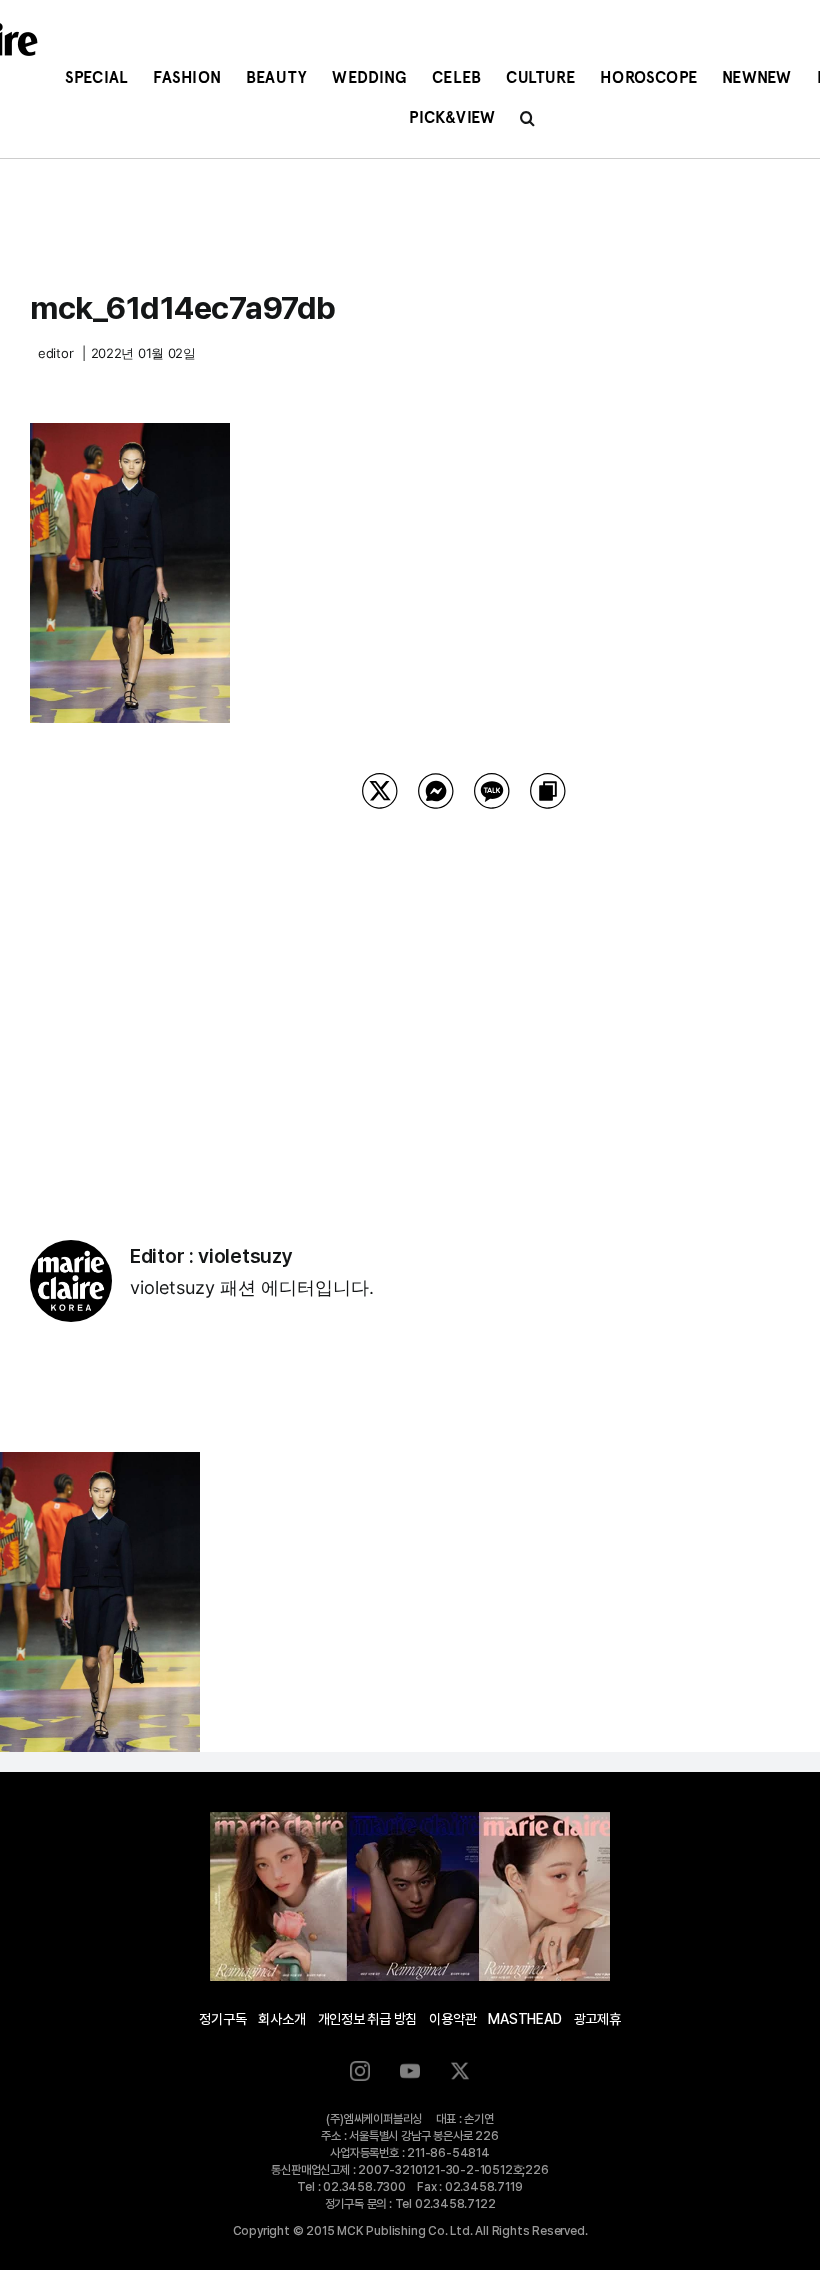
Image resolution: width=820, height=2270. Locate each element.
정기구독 (222, 2019)
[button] (527, 118)
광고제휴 (597, 2019)
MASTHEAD (524, 2019)
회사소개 (281, 2019)
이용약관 (452, 2019)
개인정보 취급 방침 (368, 2019)
